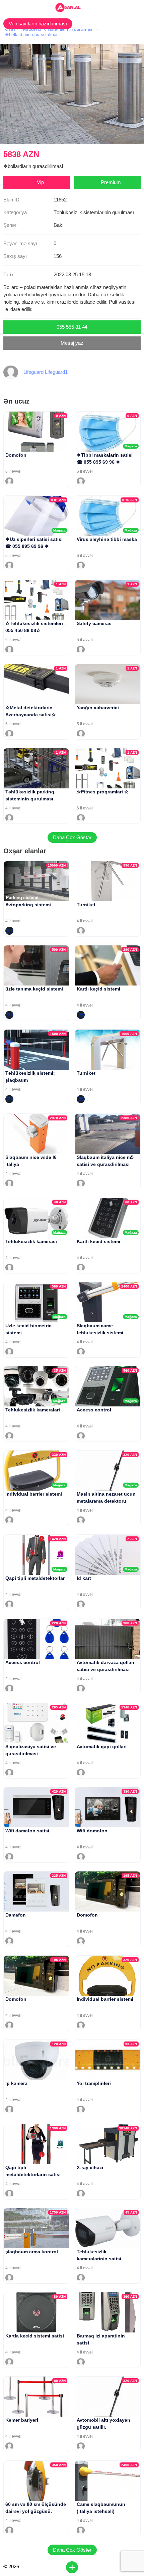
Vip (40, 182)
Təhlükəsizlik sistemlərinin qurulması (57, 29)
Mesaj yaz (72, 343)
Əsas (10, 29)
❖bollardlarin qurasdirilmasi (32, 35)
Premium (111, 182)
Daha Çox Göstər (72, 837)
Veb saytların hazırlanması (38, 24)
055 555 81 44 (72, 327)
